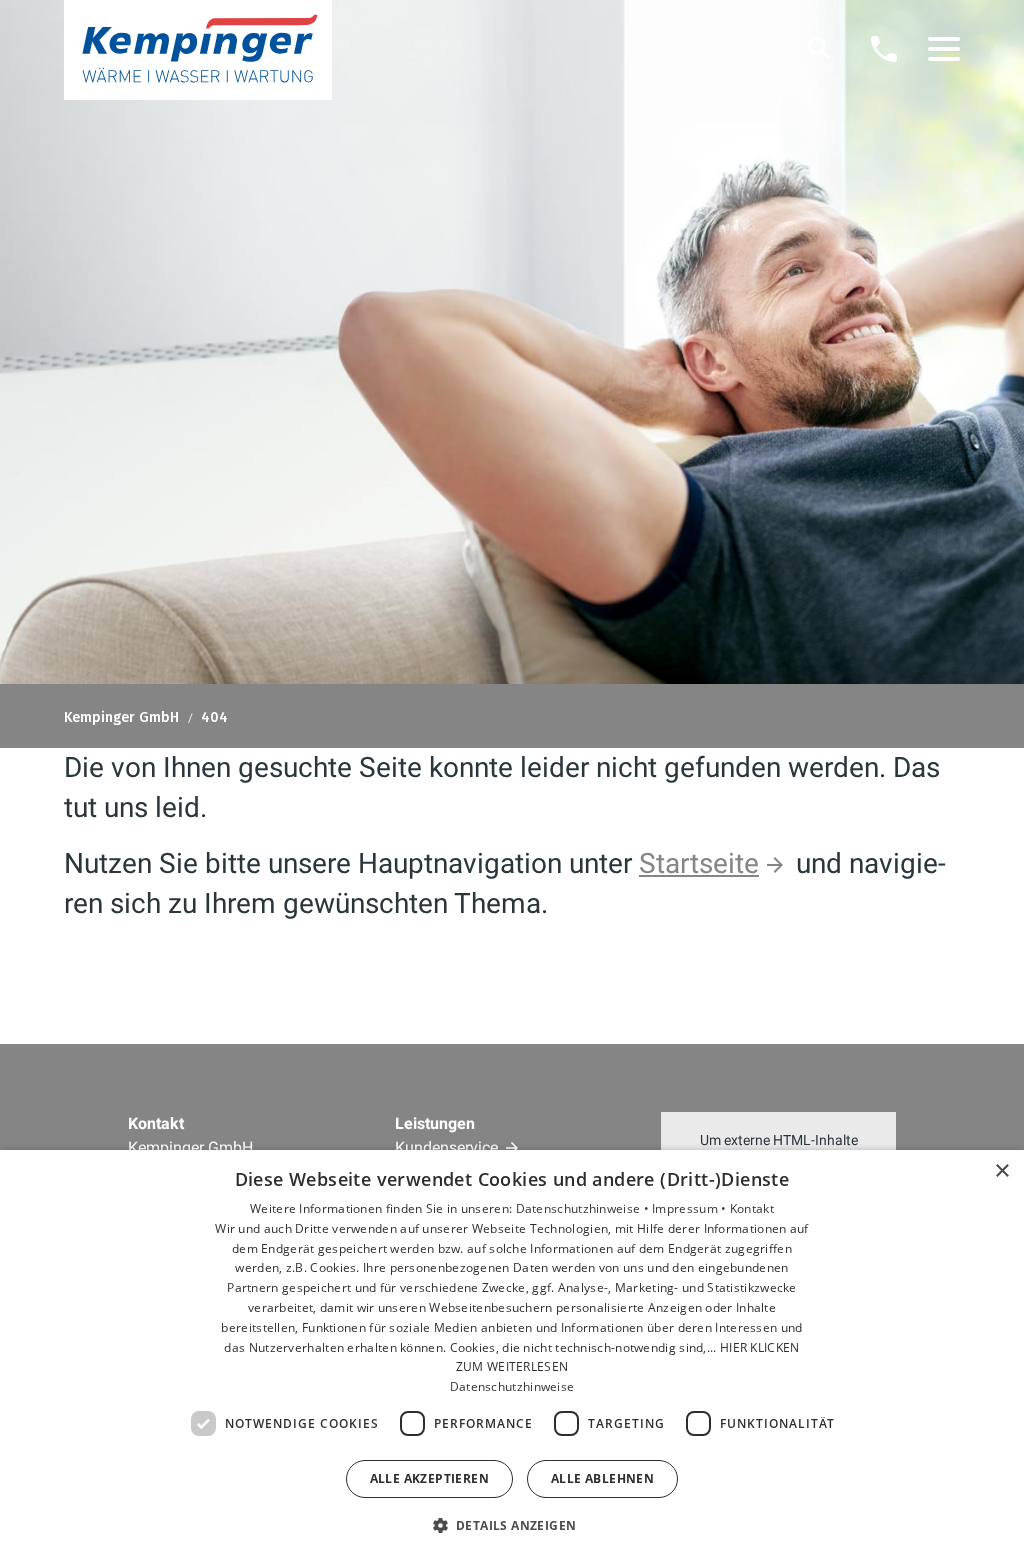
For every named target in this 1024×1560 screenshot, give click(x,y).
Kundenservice (446, 1147)
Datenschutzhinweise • (584, 1208)
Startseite (699, 863)
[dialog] (512, 1355)
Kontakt (752, 1208)
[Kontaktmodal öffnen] (884, 49)
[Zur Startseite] (198, 50)
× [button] (1001, 1171)
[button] (944, 49)
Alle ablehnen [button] (602, 1478)
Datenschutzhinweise (512, 1386)
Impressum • (691, 1208)
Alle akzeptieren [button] (429, 1478)
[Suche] (820, 49)
